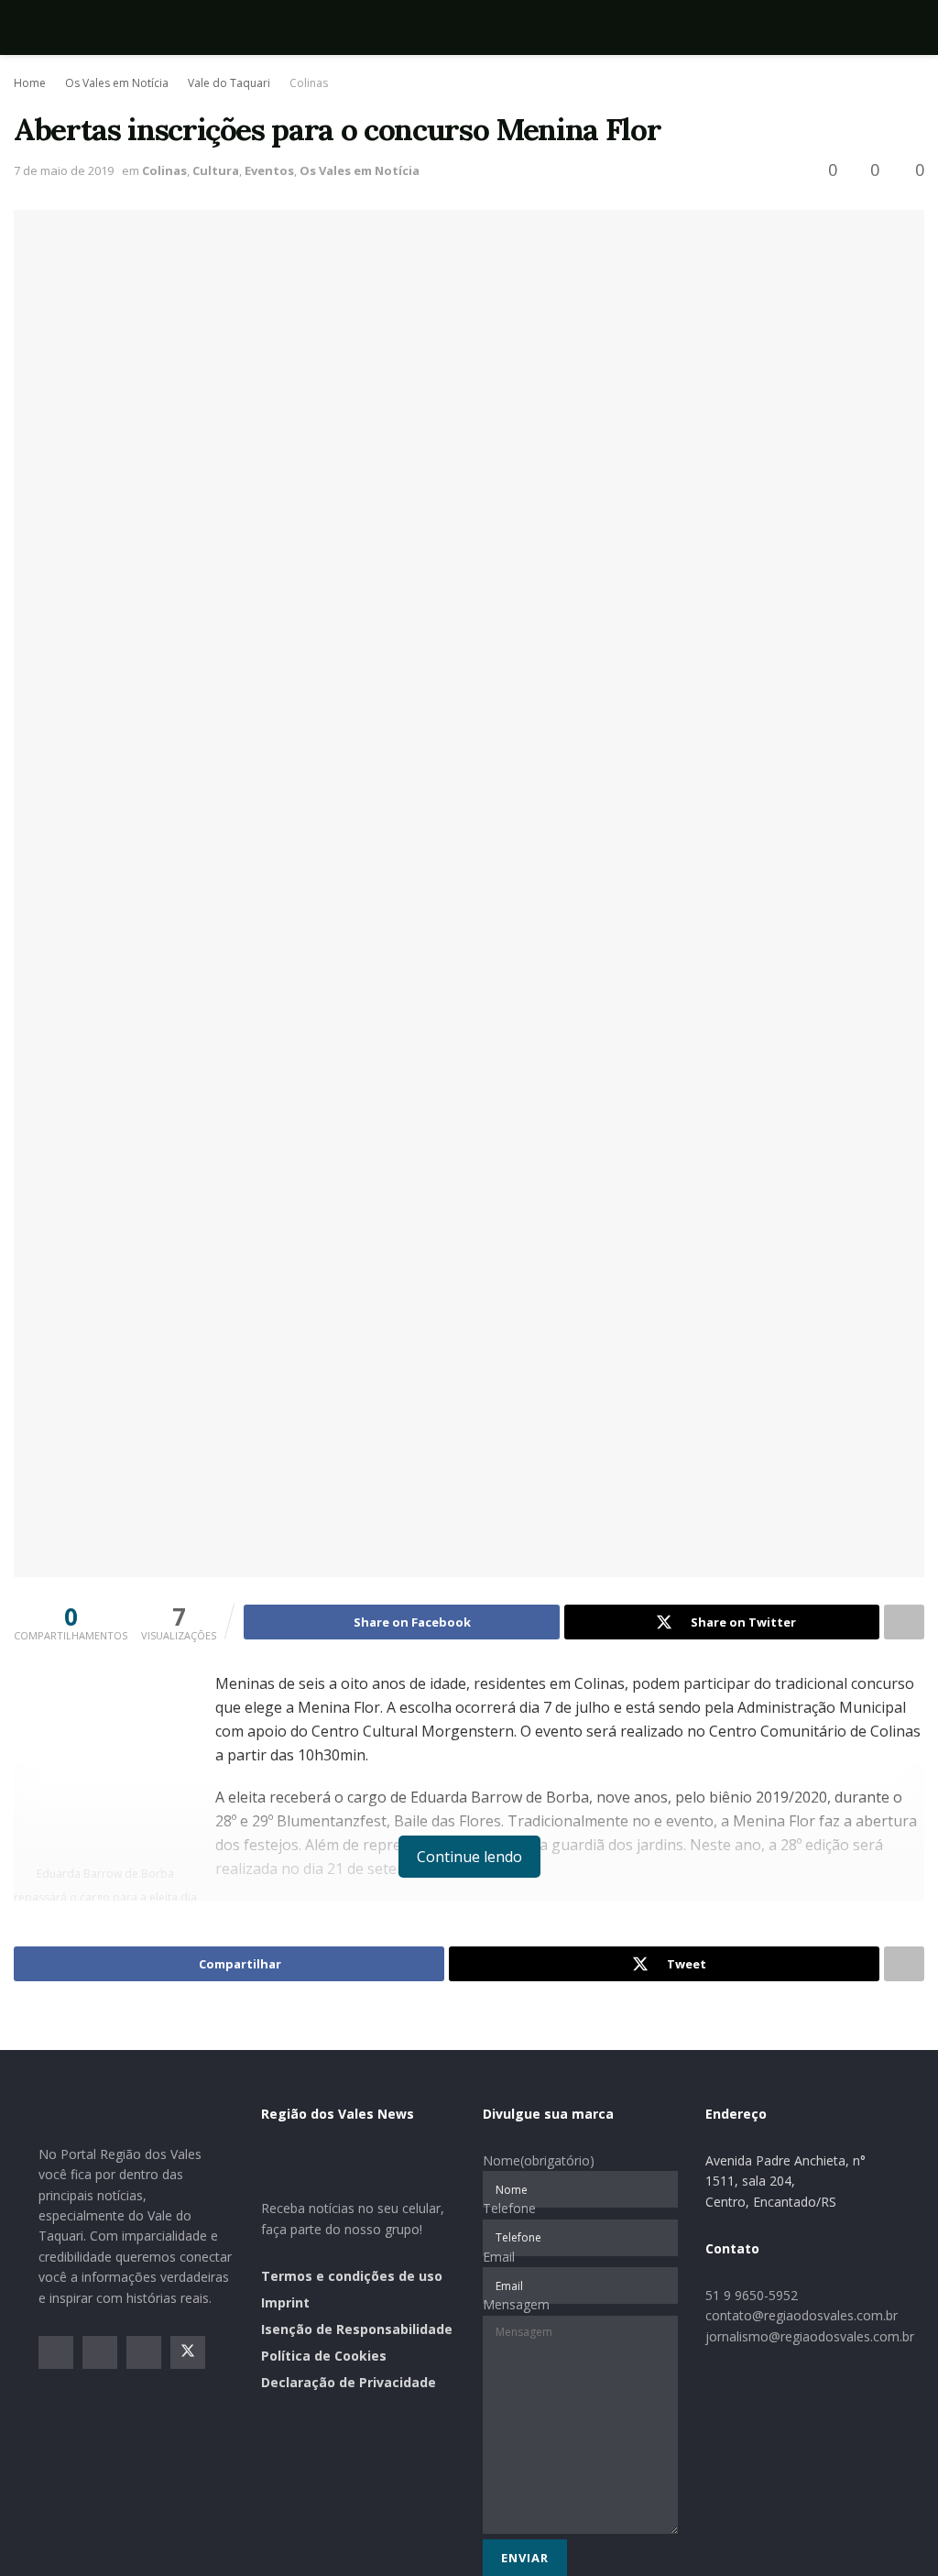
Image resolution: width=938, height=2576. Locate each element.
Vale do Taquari (229, 83)
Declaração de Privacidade (349, 2382)
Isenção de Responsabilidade (357, 2329)
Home (30, 83)
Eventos (269, 170)
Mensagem (516, 2304)
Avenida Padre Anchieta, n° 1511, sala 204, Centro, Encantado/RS (785, 2181)
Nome (539, 2160)
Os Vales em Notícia (117, 83)
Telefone (509, 2208)
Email (499, 2257)
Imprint (285, 2302)
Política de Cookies (324, 2356)
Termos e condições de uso (352, 2276)
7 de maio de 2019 (64, 170)
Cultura (216, 170)
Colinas (309, 83)
